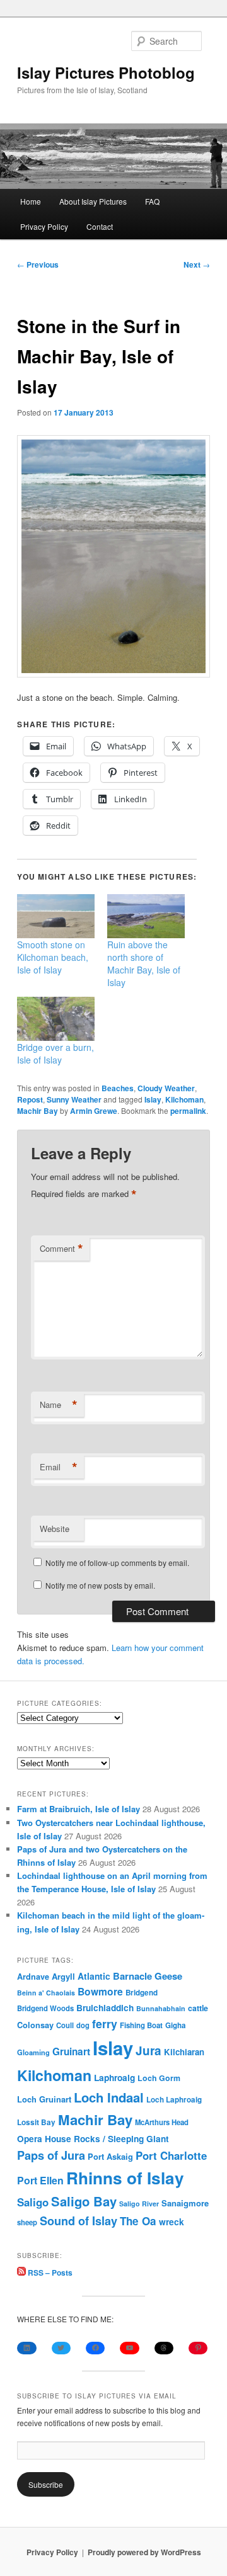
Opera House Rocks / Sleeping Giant (93, 2139)
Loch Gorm (159, 2078)
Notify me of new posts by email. (100, 1585)
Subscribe (46, 2484)
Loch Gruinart (44, 2099)
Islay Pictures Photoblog (106, 72)
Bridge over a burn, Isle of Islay (55, 1053)
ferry (105, 2023)
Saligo (33, 2202)
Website (55, 1529)
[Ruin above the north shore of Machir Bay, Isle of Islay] (146, 916)
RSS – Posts (49, 2272)
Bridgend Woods (45, 2008)
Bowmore (100, 1991)
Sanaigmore (185, 2203)
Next (197, 264)
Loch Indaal (109, 2097)
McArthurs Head (162, 2122)
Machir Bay (38, 1111)
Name (59, 1405)
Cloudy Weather (166, 1088)
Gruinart (71, 2051)
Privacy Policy (44, 226)
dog (83, 2025)
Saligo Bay (84, 2201)
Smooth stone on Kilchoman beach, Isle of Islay (53, 957)
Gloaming (33, 2052)
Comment (61, 1249)
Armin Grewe (94, 1111)
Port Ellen (40, 2180)
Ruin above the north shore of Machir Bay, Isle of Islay (144, 963)
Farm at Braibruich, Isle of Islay (79, 1809)
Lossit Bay (36, 2122)
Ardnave (33, 1977)
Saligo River (139, 2204)
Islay (153, 1099)
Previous (38, 264)
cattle (198, 2008)
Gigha (175, 2025)
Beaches (118, 1088)
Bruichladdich (105, 2008)
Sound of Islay (79, 2221)
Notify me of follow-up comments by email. (117, 1563)
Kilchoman (184, 1099)
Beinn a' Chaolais (46, 1993)
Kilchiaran (184, 2052)
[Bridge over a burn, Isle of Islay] (56, 1019)
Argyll (63, 1976)
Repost (30, 1099)
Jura (148, 2051)
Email (59, 1467)
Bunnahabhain (161, 2008)
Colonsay (35, 2025)
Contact (100, 226)
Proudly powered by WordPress (144, 2552)
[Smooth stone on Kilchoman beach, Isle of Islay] (56, 916)
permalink (188, 1111)
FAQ (152, 201)
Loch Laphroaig (174, 2100)
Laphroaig (114, 2077)
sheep (27, 2222)
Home (31, 201)
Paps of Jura (51, 2155)
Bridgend (142, 1993)
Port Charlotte (171, 2155)
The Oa (138, 2221)
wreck (172, 2221)
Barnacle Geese (148, 1976)
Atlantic (94, 1976)
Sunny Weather (74, 1099)
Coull (65, 2025)
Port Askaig (110, 2156)
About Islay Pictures (93, 201)
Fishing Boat (141, 2025)
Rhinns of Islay (125, 2178)
